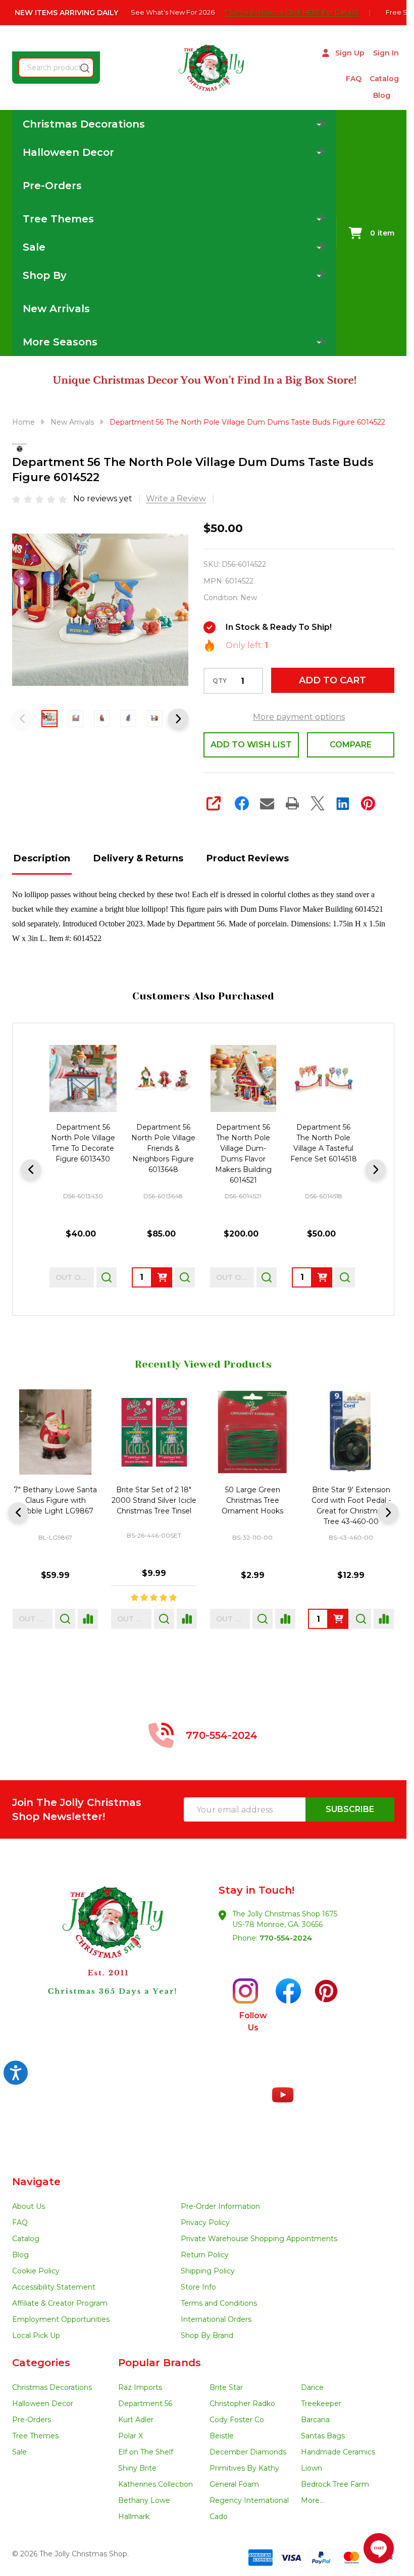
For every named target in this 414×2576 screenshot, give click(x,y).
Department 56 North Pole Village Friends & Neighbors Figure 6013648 (163, 1148)
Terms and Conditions (219, 2303)
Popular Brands (160, 2363)
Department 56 (145, 2404)
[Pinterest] (368, 803)
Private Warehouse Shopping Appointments (259, 2239)
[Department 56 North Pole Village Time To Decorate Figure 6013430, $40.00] (83, 1078)
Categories (41, 2363)
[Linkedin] (343, 803)
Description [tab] (42, 858)
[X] (318, 803)
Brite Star (226, 2387)
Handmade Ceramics (338, 2452)
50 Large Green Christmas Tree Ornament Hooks (252, 1500)
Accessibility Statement (54, 2287)
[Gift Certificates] (395, 96)
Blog (382, 95)
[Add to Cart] (162, 1277)
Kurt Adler (136, 2420)
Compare (351, 745)
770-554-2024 (286, 1938)
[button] (108, 1959)
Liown (312, 2468)
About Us (29, 2206)
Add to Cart (332, 680)
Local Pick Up (36, 2335)
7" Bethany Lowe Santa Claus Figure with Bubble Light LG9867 (55, 1500)
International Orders (216, 2319)
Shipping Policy (208, 2271)
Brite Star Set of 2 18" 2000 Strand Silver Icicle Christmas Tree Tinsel (154, 1500)
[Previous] (31, 1169)
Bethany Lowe (144, 2500)
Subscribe (350, 1809)
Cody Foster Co (237, 2420)
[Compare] (88, 1619)
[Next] (376, 1169)
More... (313, 2500)
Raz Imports (140, 2387)
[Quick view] (107, 1277)
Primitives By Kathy (244, 2468)
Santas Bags (323, 2436)
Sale (19, 2452)
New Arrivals (56, 309)
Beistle (222, 2436)
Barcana (315, 2420)
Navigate (36, 2182)
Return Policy (205, 2255)
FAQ (354, 79)
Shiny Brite (137, 2468)
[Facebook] (242, 803)
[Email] (267, 803)
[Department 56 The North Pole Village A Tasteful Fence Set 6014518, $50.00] (323, 1078)
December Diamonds (248, 2452)
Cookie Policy (36, 2271)
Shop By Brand (207, 2335)
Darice (312, 2387)
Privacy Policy (205, 2222)
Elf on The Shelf (146, 2452)
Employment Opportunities (61, 2319)
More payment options (299, 717)
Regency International (249, 2500)
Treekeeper (321, 2404)
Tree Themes (35, 2436)
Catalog (384, 79)
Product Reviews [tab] (248, 858)
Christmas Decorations (52, 2387)
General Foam (234, 2484)
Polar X (131, 2436)
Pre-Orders (52, 186)
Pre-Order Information (220, 2206)
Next (178, 719)
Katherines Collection (156, 2484)
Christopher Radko (242, 2404)
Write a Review (176, 499)
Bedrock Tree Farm (335, 2484)
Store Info (198, 2287)
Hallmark (134, 2516)
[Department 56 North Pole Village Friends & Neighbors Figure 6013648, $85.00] (163, 1078)
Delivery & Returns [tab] (138, 858)
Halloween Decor (43, 2404)
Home (23, 422)
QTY (220, 681)
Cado (219, 2516)
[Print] (292, 803)
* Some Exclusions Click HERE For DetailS (297, 12)
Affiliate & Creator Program (60, 2303)
